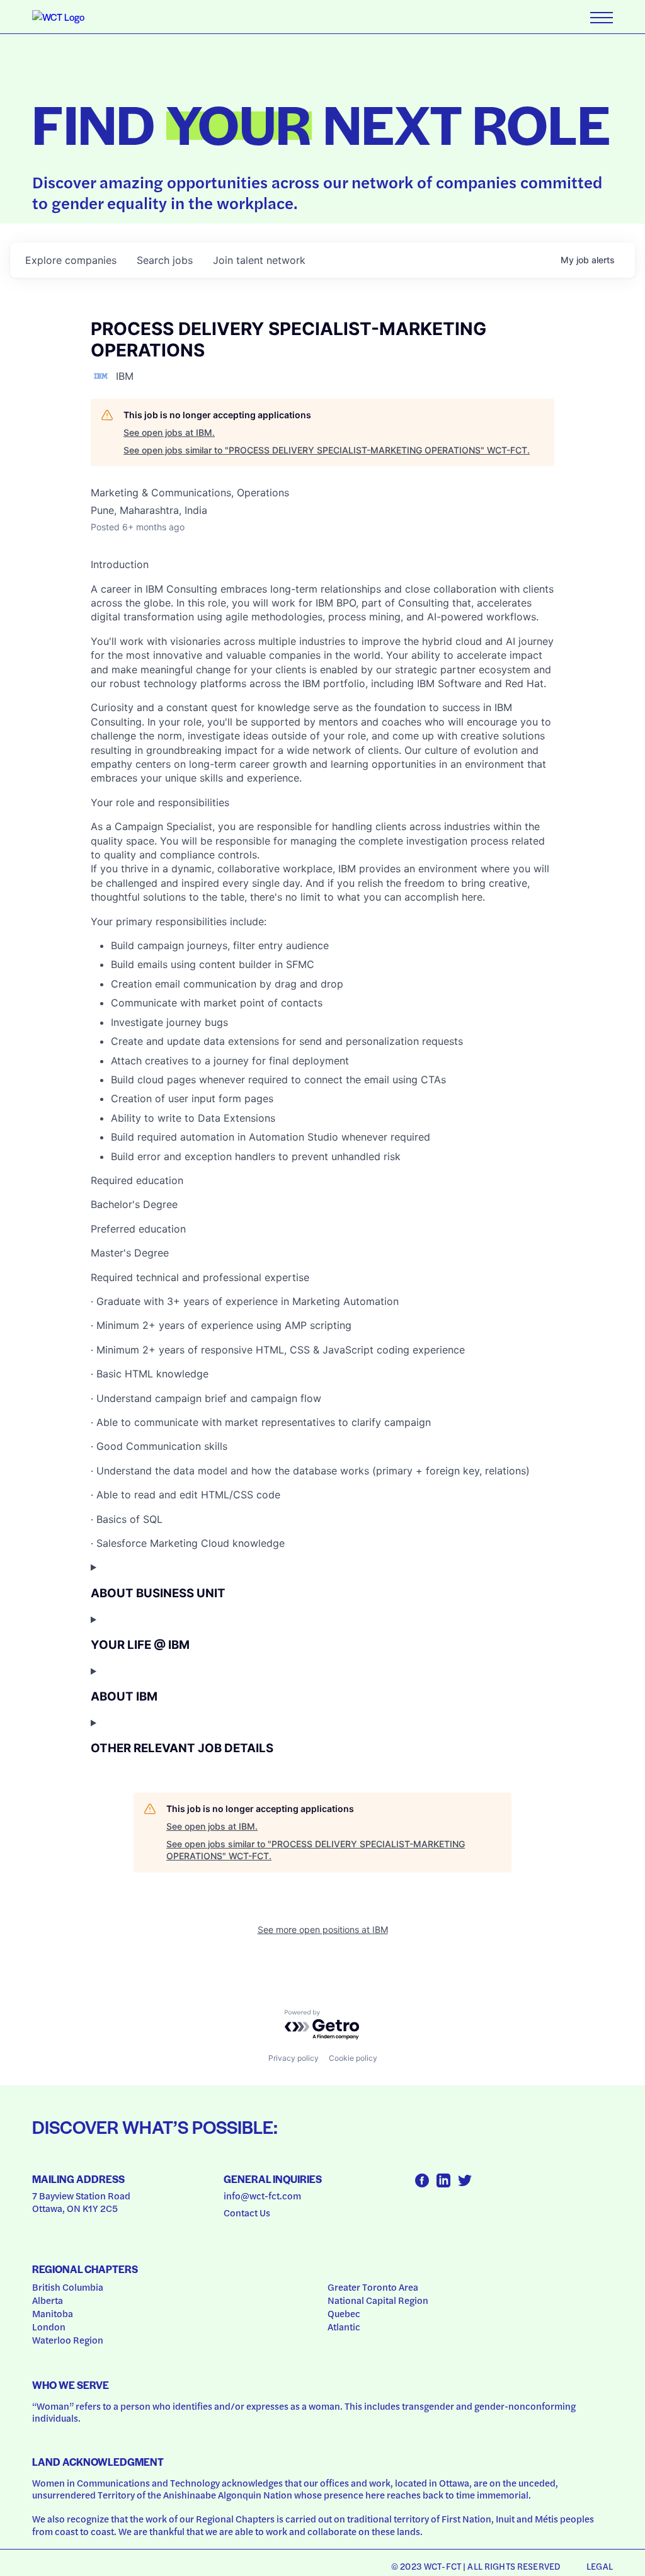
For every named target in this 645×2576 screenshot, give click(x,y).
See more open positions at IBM (323, 1929)
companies (71, 260)
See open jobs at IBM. (169, 432)
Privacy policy (294, 2058)
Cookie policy (353, 2058)
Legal (600, 2566)
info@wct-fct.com (262, 2196)
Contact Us (247, 2213)
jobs (165, 260)
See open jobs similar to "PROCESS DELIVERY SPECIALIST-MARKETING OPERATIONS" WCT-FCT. (327, 450)
